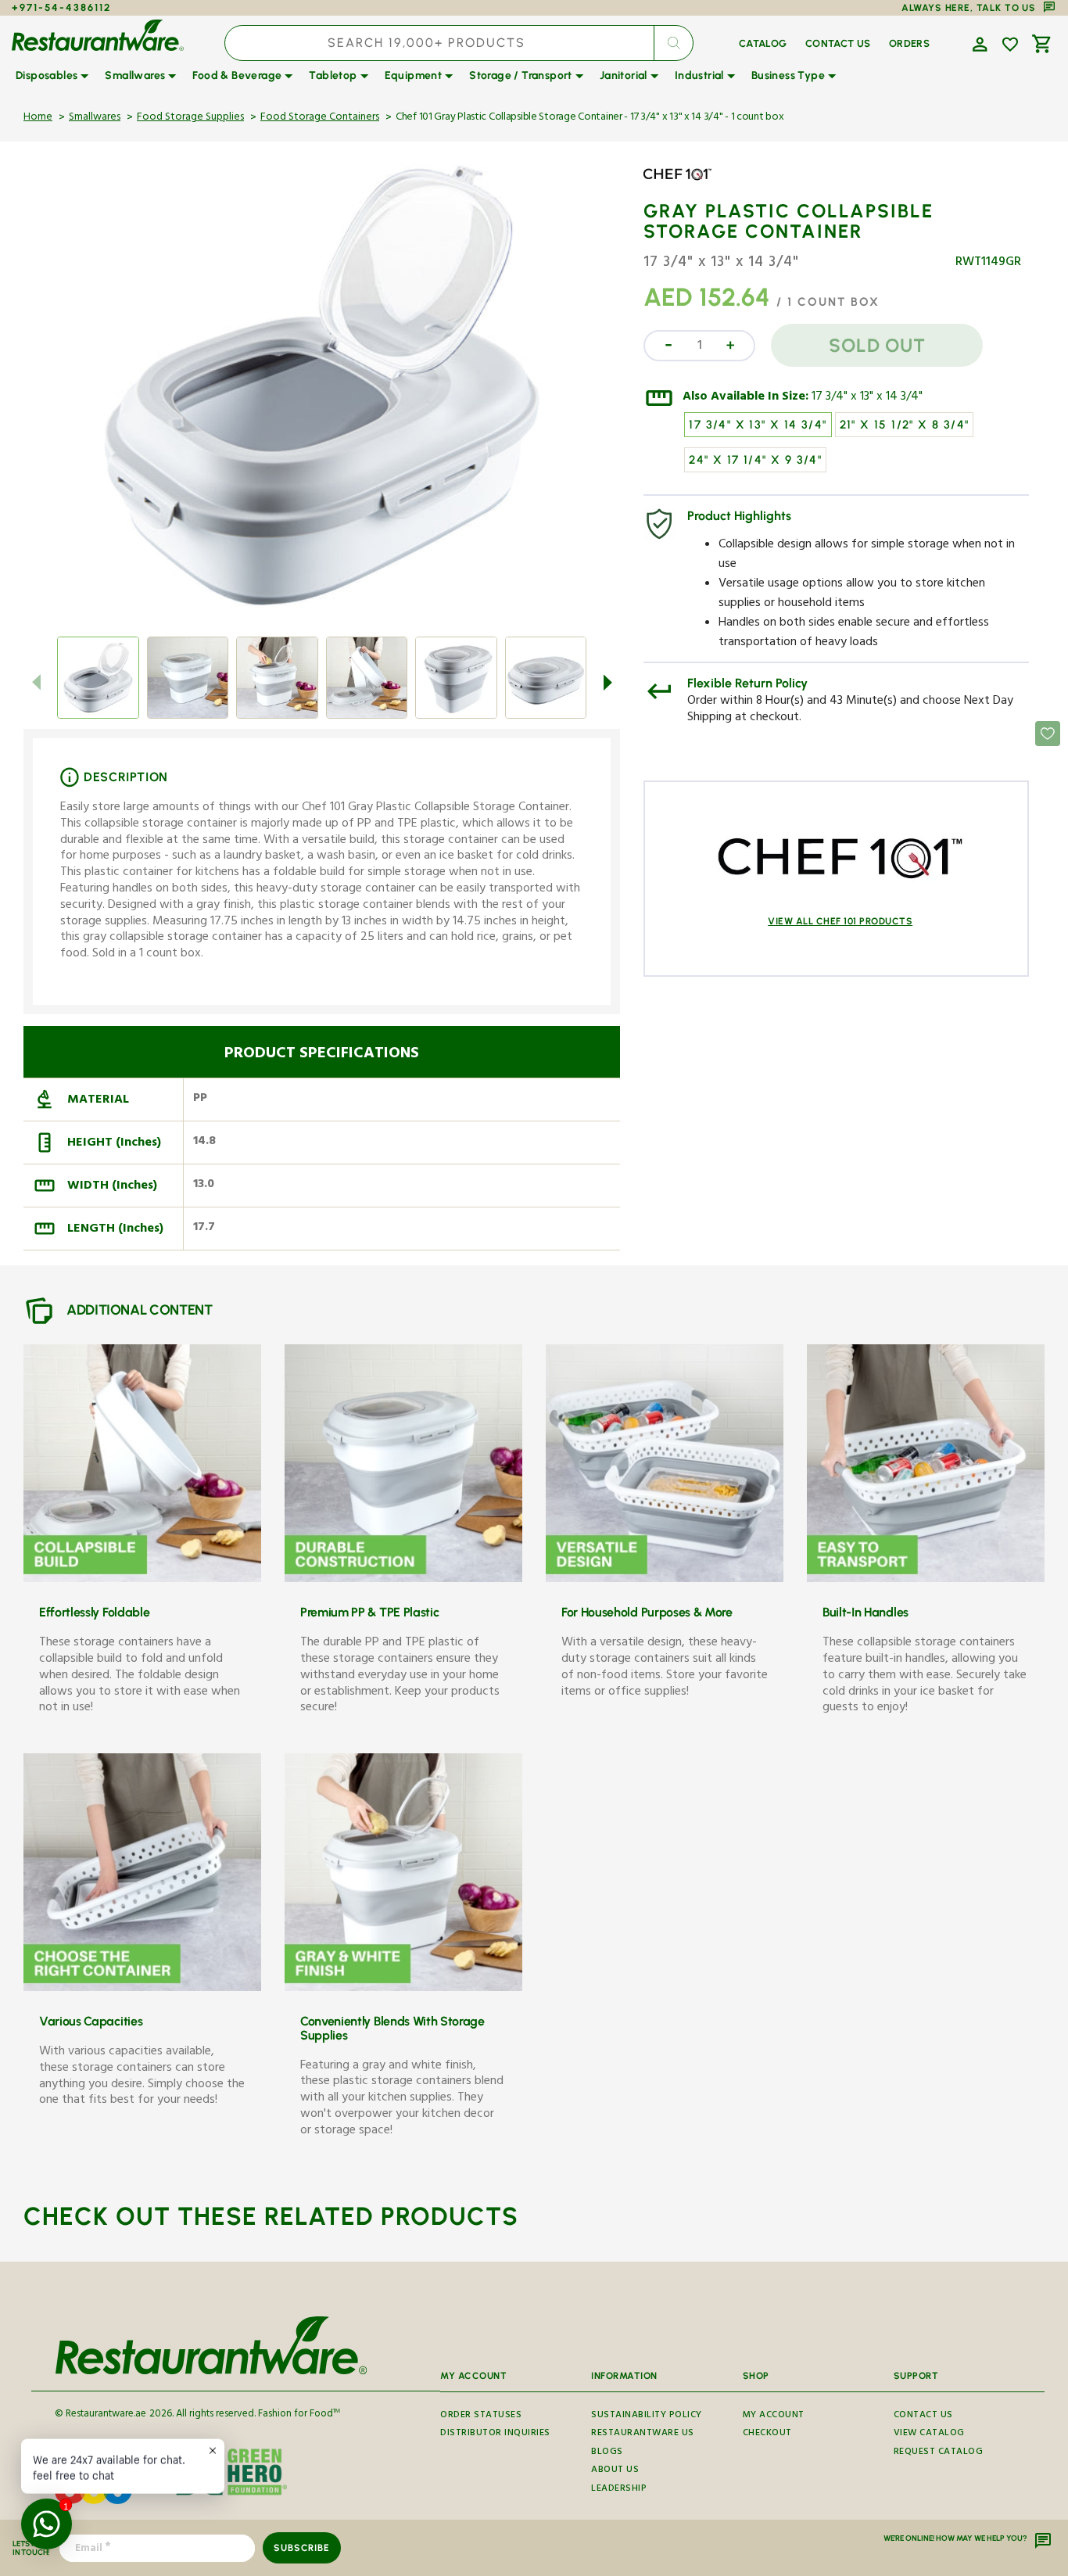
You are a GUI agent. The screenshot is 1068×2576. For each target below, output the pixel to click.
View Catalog (929, 2434)
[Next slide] (607, 683)
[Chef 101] (689, 186)
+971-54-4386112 (61, 7)
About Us (615, 2471)
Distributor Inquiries (495, 2434)
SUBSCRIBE (301, 2548)
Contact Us (923, 2417)
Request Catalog (939, 2453)
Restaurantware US (643, 2434)
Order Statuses (481, 2417)
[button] (978, 43)
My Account (774, 2417)
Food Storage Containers (320, 118)
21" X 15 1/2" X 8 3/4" (905, 425)
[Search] (673, 43)
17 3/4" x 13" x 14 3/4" (867, 398)
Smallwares (95, 118)
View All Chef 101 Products (840, 921)
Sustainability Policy (647, 2417)
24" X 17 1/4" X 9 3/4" (755, 460)
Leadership (619, 2490)
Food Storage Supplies (190, 118)
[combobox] (459, 43)
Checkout (767, 2434)
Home (38, 118)
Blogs (607, 2453)
